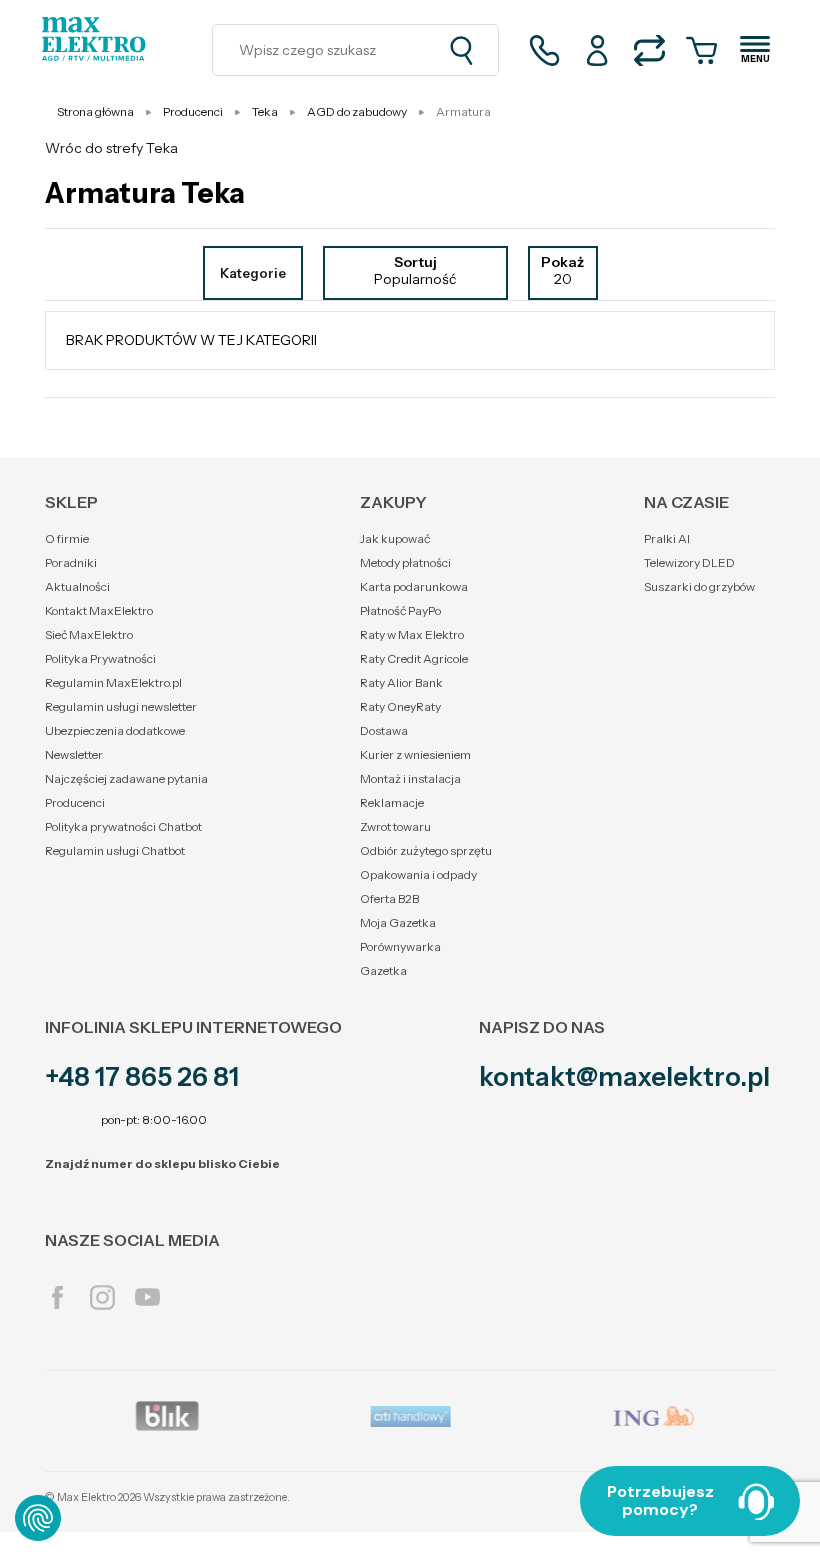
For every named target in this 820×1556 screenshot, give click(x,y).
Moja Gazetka (398, 922)
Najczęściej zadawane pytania (126, 778)
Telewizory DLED (689, 562)
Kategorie (253, 273)
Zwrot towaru (395, 826)
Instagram (102, 1297)
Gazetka (383, 970)
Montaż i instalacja (410, 778)
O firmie (67, 538)
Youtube (147, 1297)
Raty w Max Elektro (412, 634)
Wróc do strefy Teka (111, 148)
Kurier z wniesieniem (415, 754)
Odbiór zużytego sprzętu (426, 850)
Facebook (57, 1297)
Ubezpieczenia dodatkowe (115, 730)
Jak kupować (395, 538)
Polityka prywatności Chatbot (123, 826)
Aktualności (77, 586)
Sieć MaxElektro (89, 634)
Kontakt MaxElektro (99, 610)
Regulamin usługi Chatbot (115, 850)
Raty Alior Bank (401, 682)
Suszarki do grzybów (699, 586)
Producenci (75, 802)
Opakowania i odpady (418, 874)
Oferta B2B (389, 898)
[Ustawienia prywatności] (38, 1518)
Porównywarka (400, 946)
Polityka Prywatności (100, 658)
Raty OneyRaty (400, 706)
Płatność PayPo (400, 610)
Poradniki (71, 562)
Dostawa (384, 730)
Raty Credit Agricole (414, 658)
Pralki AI (667, 538)
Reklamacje (392, 802)
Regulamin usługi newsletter (121, 706)
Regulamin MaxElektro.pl (113, 682)
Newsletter (74, 754)
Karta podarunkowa (414, 586)
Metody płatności (405, 562)
